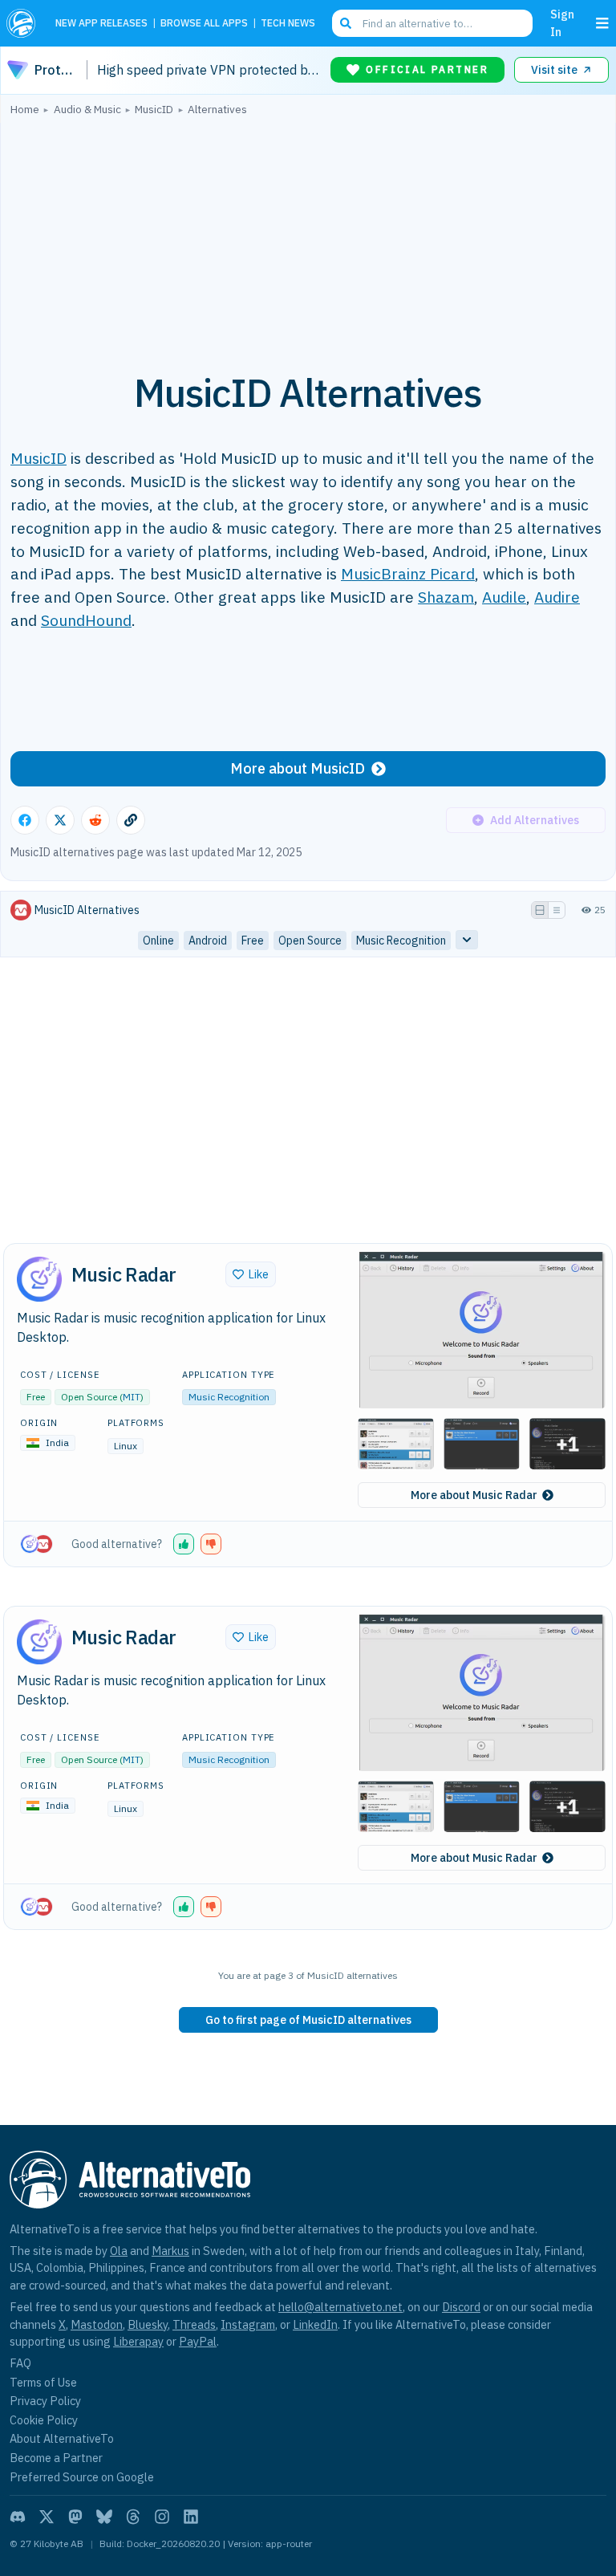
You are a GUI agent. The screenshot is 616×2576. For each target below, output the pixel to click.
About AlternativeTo (62, 2438)
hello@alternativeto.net (340, 2307)
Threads (194, 2324)
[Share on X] (60, 820)
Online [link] (158, 941)
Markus (170, 2251)
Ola (119, 2251)
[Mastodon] (75, 2517)
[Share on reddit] (95, 820)
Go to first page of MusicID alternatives (308, 2020)
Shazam (446, 597)
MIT (132, 1397)
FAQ (20, 2363)
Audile (504, 597)
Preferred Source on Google (82, 2477)
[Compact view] (557, 910)
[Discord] (18, 2517)
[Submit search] (346, 23)
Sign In (562, 23)
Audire (557, 597)
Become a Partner (56, 2458)
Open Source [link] (310, 941)
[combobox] (432, 23)
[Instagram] (162, 2517)
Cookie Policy (44, 2420)
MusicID (38, 458)
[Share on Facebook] (25, 820)
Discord (461, 2307)
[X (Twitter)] (47, 2517)
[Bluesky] (104, 2517)
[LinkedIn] (191, 2517)
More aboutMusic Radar (474, 1495)
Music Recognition (229, 1397)
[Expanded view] (540, 910)
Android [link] (208, 941)
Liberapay (138, 2341)
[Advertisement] (308, 235)
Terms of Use (43, 2382)
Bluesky (148, 2324)
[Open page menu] (602, 23)
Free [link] (253, 941)
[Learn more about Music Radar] (39, 1279)
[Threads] (133, 2517)
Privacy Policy (45, 2401)
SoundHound (86, 620)
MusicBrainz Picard (408, 573)
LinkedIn (315, 2324)
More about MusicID (298, 768)
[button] (482, 1329)
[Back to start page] (24, 23)
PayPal (198, 2341)
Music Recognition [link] (401, 941)
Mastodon (97, 2324)
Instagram (248, 2324)
